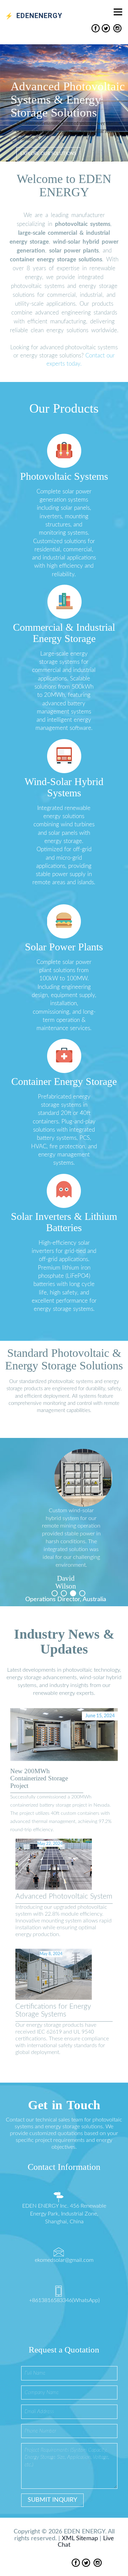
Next (113, 1505)
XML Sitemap (80, 2539)
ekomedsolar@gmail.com (64, 2260)
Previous (15, 1505)
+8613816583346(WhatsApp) (64, 2300)
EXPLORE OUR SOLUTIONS (48, 154)
